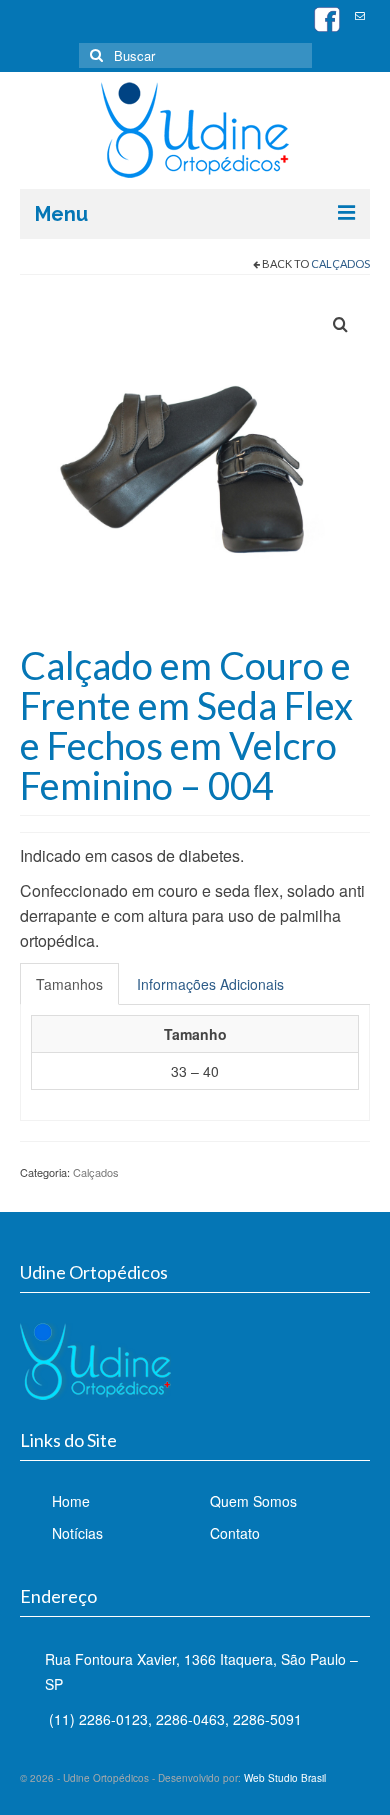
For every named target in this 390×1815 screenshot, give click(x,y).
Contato (235, 1533)
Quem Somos (253, 1501)
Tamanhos (69, 984)
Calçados (340, 263)
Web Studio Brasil (285, 1778)
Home (71, 1501)
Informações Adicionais (210, 984)
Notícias (77, 1533)
